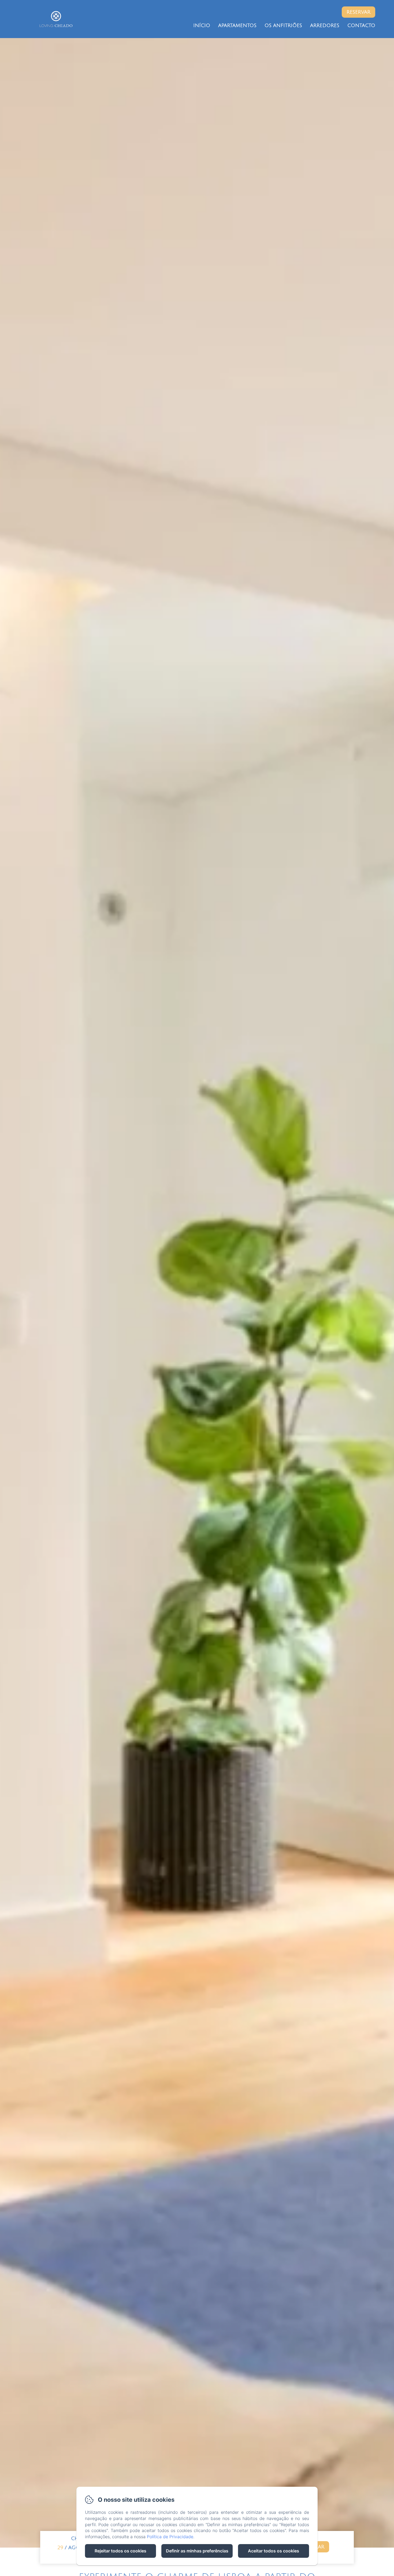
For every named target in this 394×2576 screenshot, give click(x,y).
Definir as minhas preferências (197, 2551)
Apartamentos (237, 25)
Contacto (361, 25)
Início (202, 25)
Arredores (325, 25)
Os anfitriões (283, 25)
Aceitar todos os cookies (274, 2551)
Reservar (358, 12)
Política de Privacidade (170, 2537)
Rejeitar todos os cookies (120, 2551)
